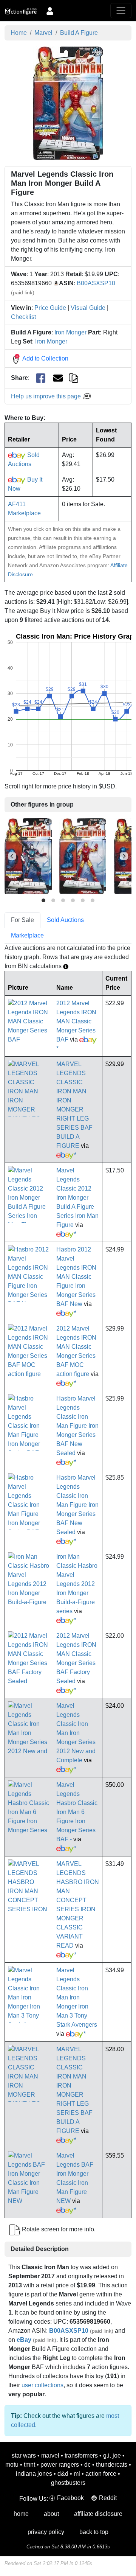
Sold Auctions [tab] (65, 920)
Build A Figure (79, 33)
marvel (50, 2456)
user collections (42, 2385)
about (51, 2514)
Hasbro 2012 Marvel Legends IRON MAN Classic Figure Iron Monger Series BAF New (76, 1277)
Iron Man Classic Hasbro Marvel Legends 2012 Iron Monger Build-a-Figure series (77, 1584)
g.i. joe (112, 2456)
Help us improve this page (47, 396)
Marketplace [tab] (27, 935)
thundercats (112, 2465)
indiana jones (34, 2474)
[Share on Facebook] (41, 378)
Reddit (108, 2498)
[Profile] (50, 11)
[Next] (124, 856)
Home (19, 33)
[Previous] (12, 856)
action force (101, 2474)
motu (12, 2465)
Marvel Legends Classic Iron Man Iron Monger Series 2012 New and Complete (76, 1733)
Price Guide (50, 308)
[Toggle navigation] (121, 11)
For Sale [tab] (22, 920)
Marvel (43, 33)
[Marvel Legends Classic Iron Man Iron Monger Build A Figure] (68, 103)
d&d (63, 2474)
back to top (94, 2532)
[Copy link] (73, 378)
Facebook (70, 2498)
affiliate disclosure (98, 2514)
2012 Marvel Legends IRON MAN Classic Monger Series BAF (76, 1021)
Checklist (23, 317)
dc (87, 2465)
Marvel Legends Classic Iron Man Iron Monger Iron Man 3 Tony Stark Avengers (77, 1997)
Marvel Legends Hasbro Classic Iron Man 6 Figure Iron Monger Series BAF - (77, 1812)
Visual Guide (88, 308)
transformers (81, 2456)
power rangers (60, 2465)
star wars (24, 2456)
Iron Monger (70, 332)
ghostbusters (68, 2483)
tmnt (29, 2465)
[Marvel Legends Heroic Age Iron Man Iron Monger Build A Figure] (83, 856)
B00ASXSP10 (96, 283)
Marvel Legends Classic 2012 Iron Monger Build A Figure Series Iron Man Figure (77, 1198)
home (21, 2514)
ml (77, 2474)
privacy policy (46, 2532)
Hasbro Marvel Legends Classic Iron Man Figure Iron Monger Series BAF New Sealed (77, 1426)
